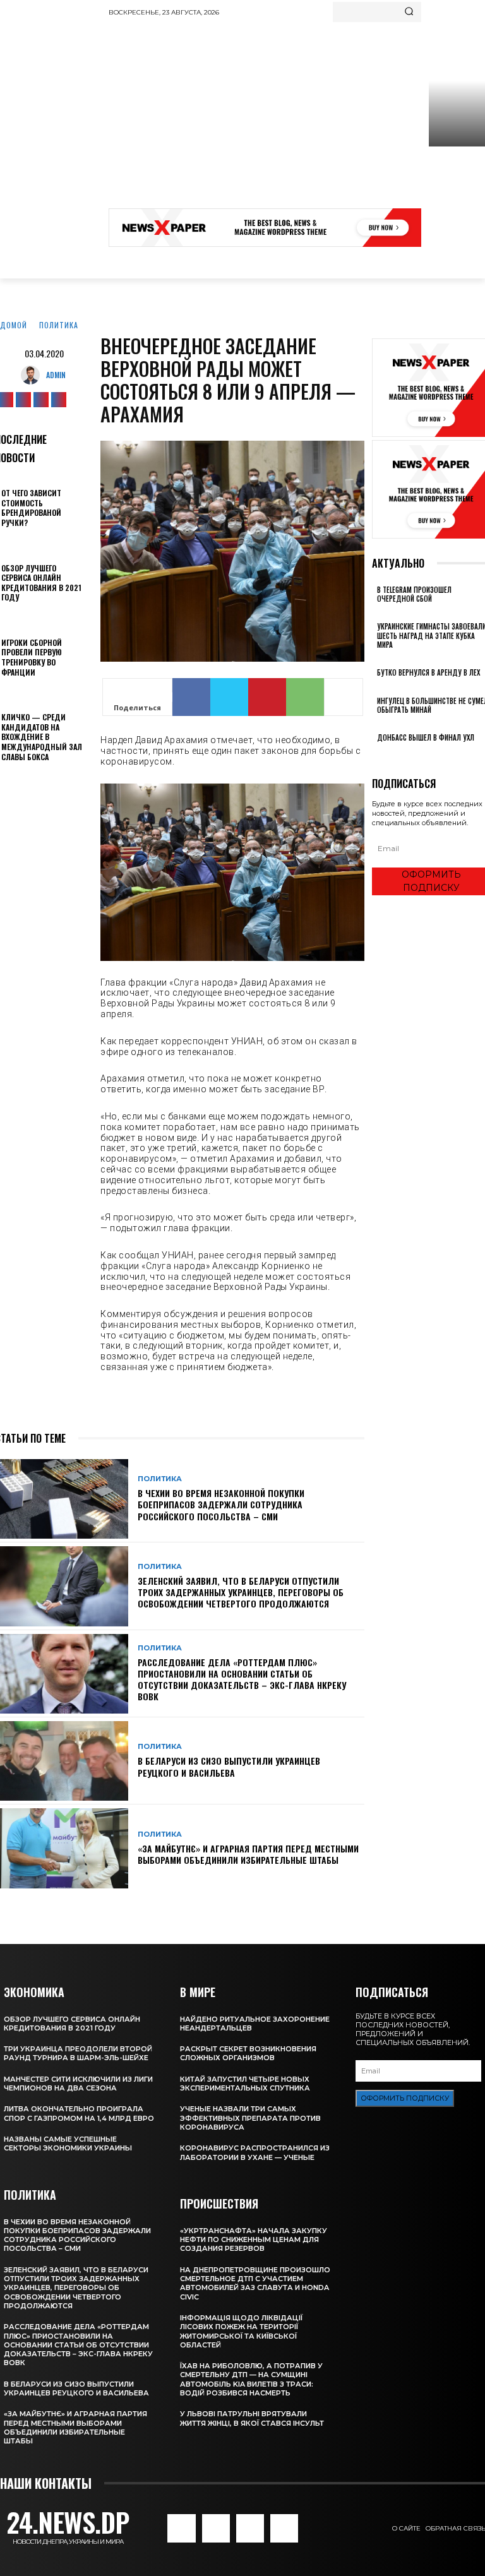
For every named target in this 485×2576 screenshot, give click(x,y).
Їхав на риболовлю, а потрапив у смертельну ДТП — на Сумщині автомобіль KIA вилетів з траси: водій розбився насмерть (251, 2379)
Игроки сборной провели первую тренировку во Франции (32, 657)
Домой (14, 325)
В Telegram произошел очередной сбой (414, 594)
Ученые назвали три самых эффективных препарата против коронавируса (250, 2118)
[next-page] (382, 755)
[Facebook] (191, 697)
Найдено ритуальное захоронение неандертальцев (255, 2024)
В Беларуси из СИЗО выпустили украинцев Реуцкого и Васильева (229, 1766)
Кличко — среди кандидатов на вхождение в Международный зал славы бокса (42, 736)
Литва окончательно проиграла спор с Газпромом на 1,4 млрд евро (79, 2113)
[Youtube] (59, 400)
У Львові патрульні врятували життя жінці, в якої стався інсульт (252, 2418)
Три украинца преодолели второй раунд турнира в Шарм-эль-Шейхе (78, 2053)
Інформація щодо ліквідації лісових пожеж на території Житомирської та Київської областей (241, 2331)
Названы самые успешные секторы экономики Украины (68, 2144)
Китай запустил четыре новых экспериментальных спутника (245, 2084)
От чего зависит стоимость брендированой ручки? (31, 508)
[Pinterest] (267, 697)
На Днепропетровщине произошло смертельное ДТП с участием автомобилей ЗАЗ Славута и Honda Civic (255, 2283)
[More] (344, 697)
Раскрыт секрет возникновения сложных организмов (248, 2053)
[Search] (409, 12)
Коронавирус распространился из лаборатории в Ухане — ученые (255, 2152)
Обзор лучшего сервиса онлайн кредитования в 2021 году (41, 583)
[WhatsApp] (305, 697)
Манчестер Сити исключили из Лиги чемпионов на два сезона (78, 2084)
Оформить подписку (405, 2098)
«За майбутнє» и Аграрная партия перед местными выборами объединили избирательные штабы (248, 1854)
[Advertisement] (297, 117)
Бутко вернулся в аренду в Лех (428, 672)
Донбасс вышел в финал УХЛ (426, 737)
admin (56, 375)
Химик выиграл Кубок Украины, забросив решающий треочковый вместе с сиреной (456, 192)
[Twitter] (41, 400)
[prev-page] (375, 755)
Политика (59, 325)
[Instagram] (23, 400)
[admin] (33, 375)
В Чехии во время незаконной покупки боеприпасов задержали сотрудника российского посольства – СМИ (221, 1504)
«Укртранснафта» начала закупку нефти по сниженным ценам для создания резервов (254, 2240)
